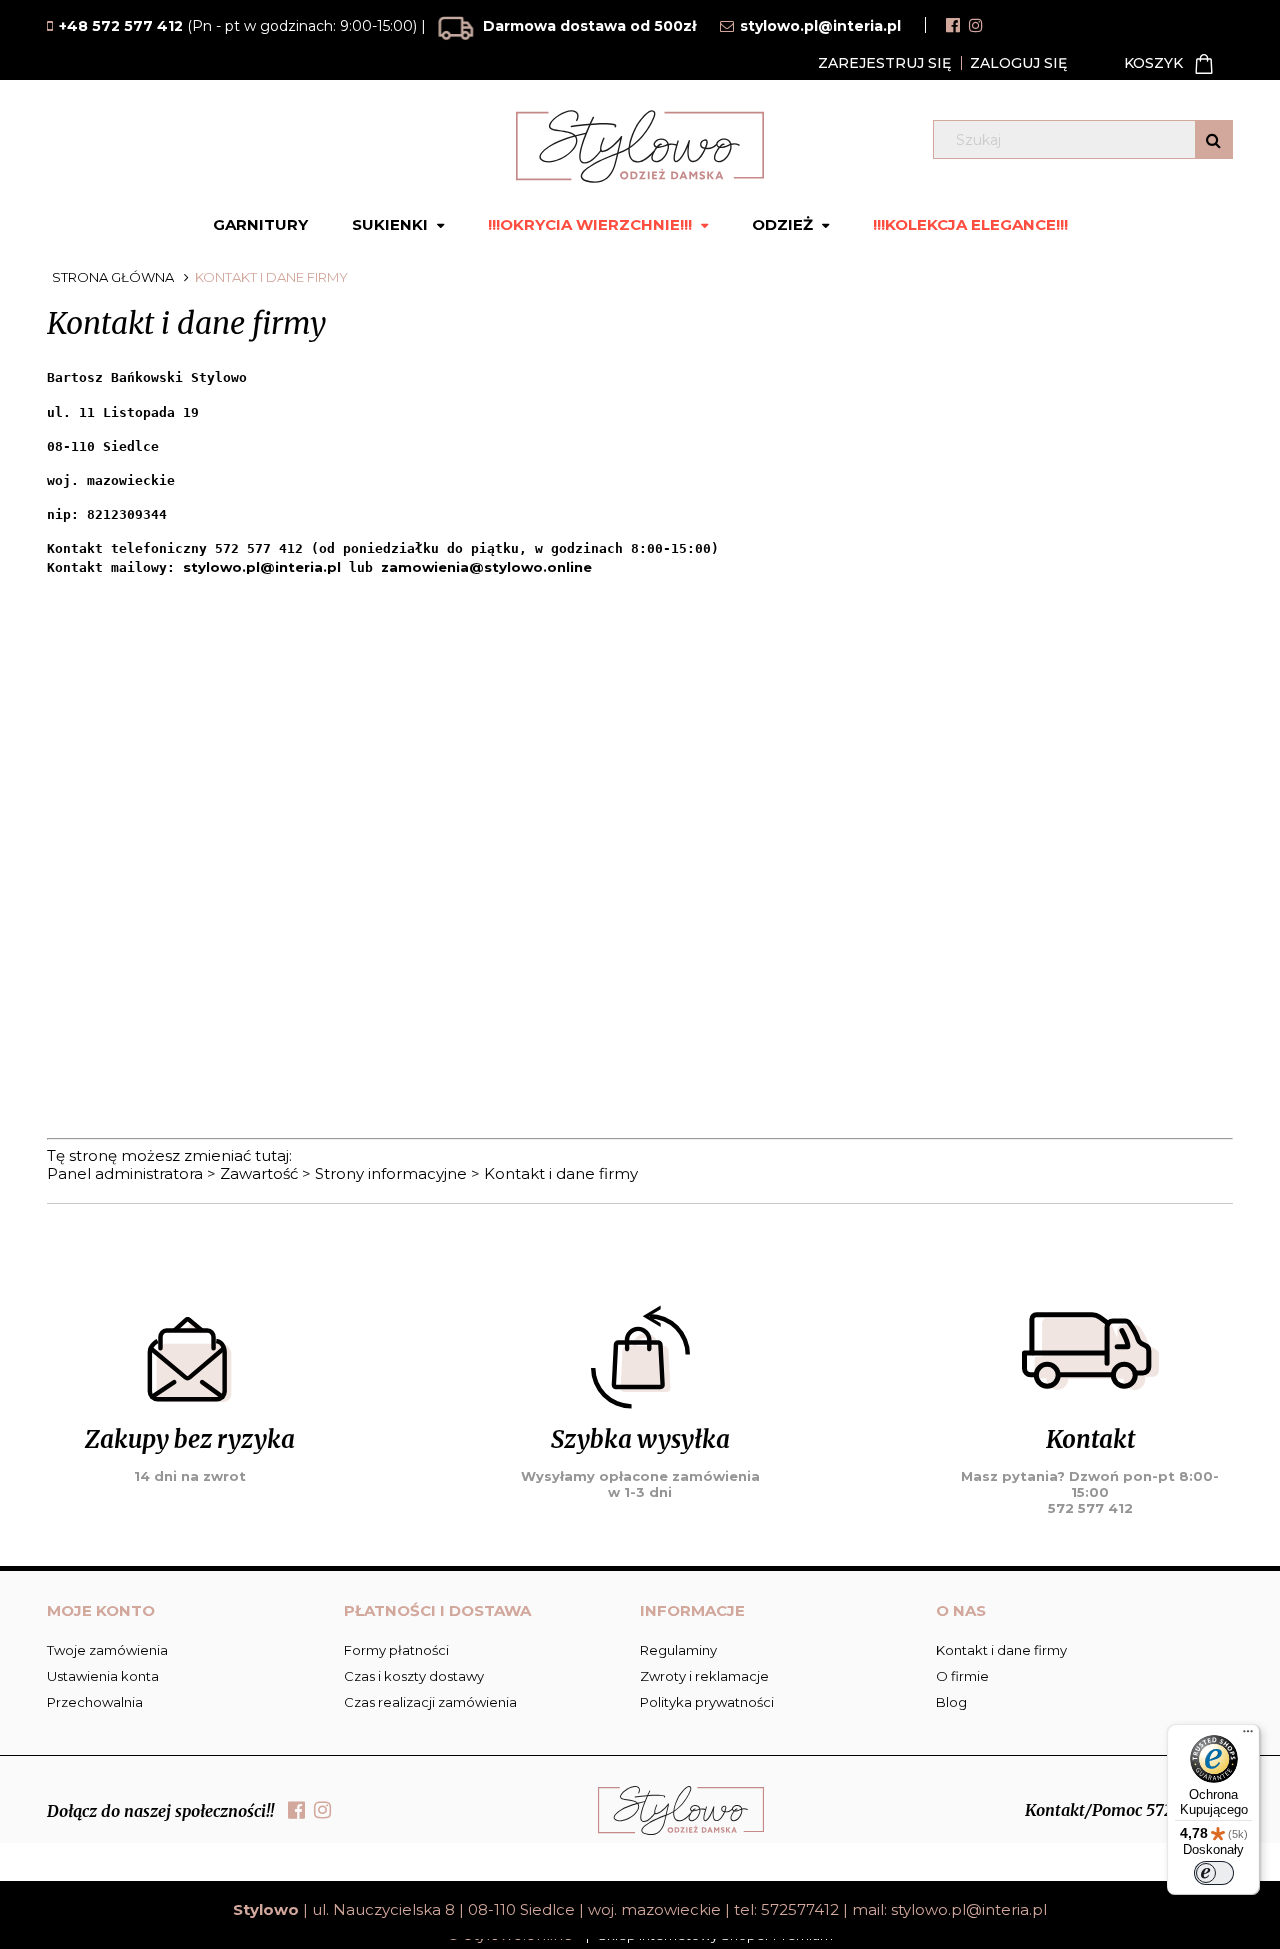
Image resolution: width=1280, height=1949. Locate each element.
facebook (953, 25)
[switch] (1214, 1873)
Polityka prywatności (707, 1702)
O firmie (962, 1676)
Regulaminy (678, 1650)
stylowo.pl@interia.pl (262, 567)
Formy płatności (396, 1650)
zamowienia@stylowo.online (486, 567)
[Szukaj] (1213, 139)
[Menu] (1248, 1736)
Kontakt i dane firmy (561, 1173)
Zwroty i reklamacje (704, 1676)
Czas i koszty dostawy (414, 1676)
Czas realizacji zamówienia (430, 1702)
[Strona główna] (640, 146)
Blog (951, 1702)
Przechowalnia (95, 1702)
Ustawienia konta (103, 1676)
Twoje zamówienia (107, 1650)
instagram (976, 25)
